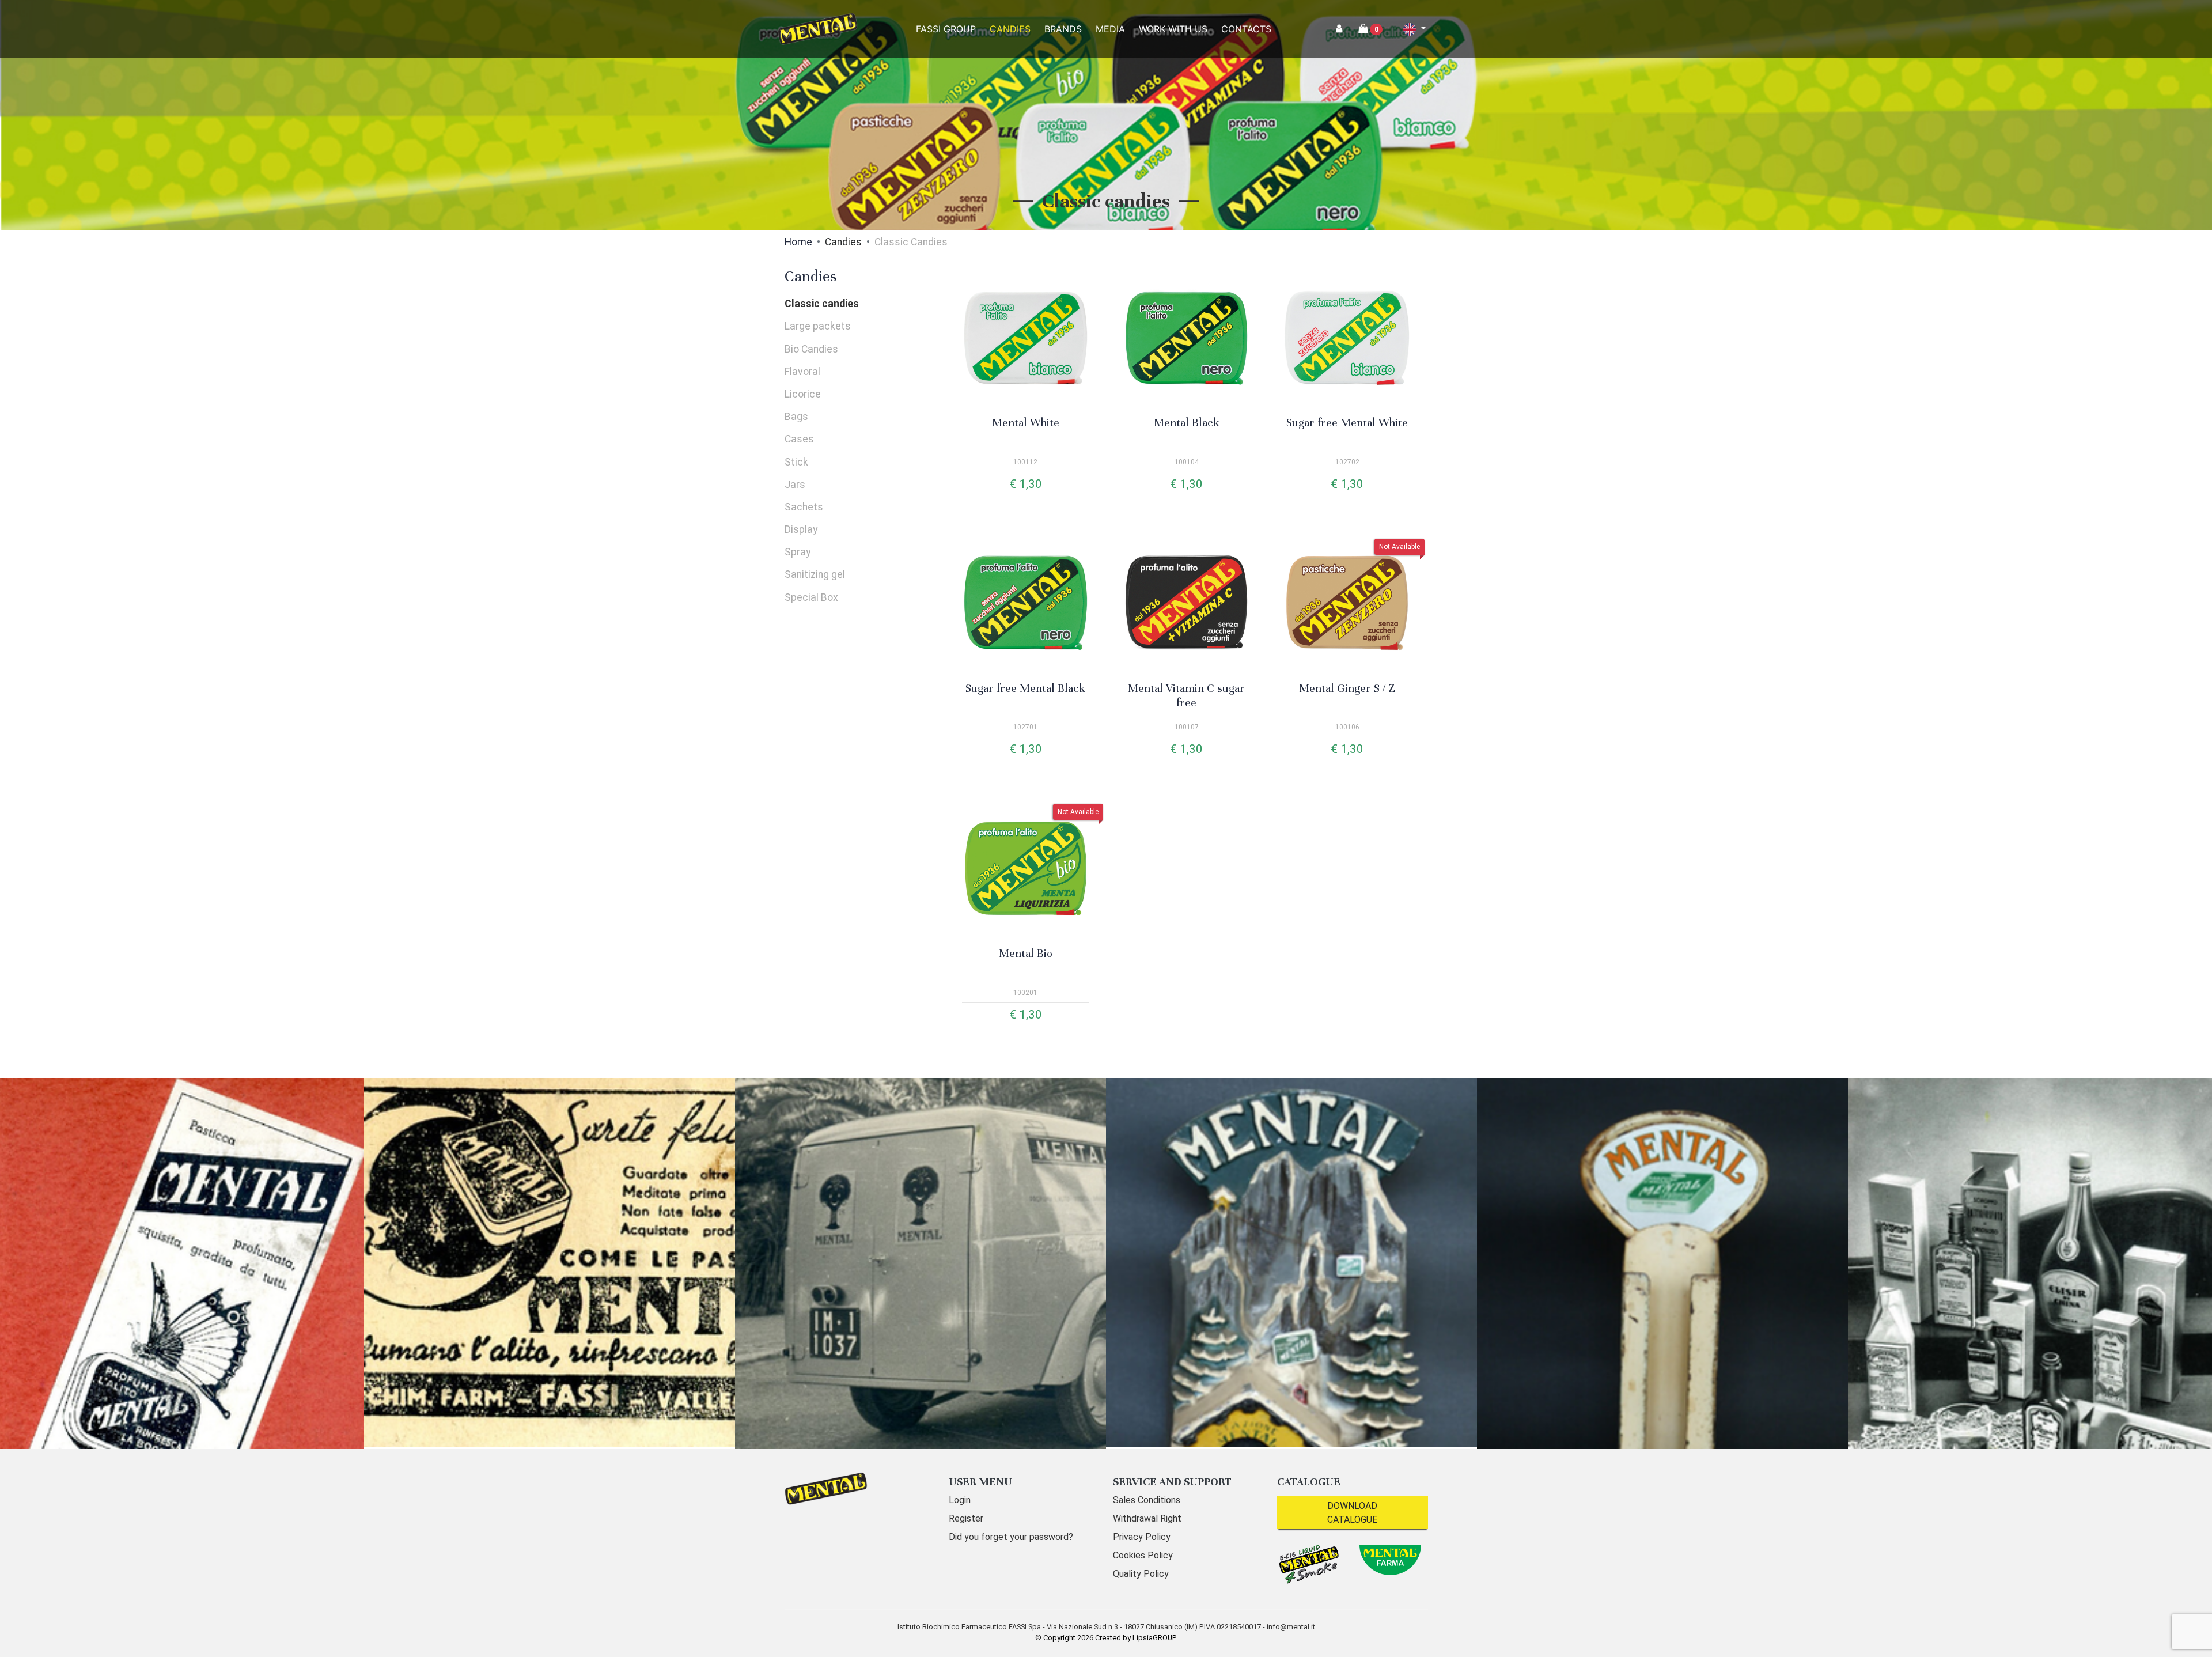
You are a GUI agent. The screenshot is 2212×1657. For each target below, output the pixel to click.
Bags (796, 417)
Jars (795, 485)
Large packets (818, 326)
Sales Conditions (1147, 1500)
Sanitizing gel (815, 574)
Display (801, 529)
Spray (798, 552)
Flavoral (802, 372)
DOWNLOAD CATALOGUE (1352, 1513)
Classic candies (822, 304)
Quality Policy (1141, 1574)
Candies (843, 242)
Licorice (803, 394)
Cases (799, 439)
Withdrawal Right (1147, 1518)
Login (960, 1500)
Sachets (804, 507)
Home (798, 242)
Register (966, 1518)
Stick (796, 462)
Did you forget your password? (1011, 1537)
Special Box (811, 597)
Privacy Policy (1142, 1537)
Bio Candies (811, 349)
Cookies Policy (1143, 1555)
